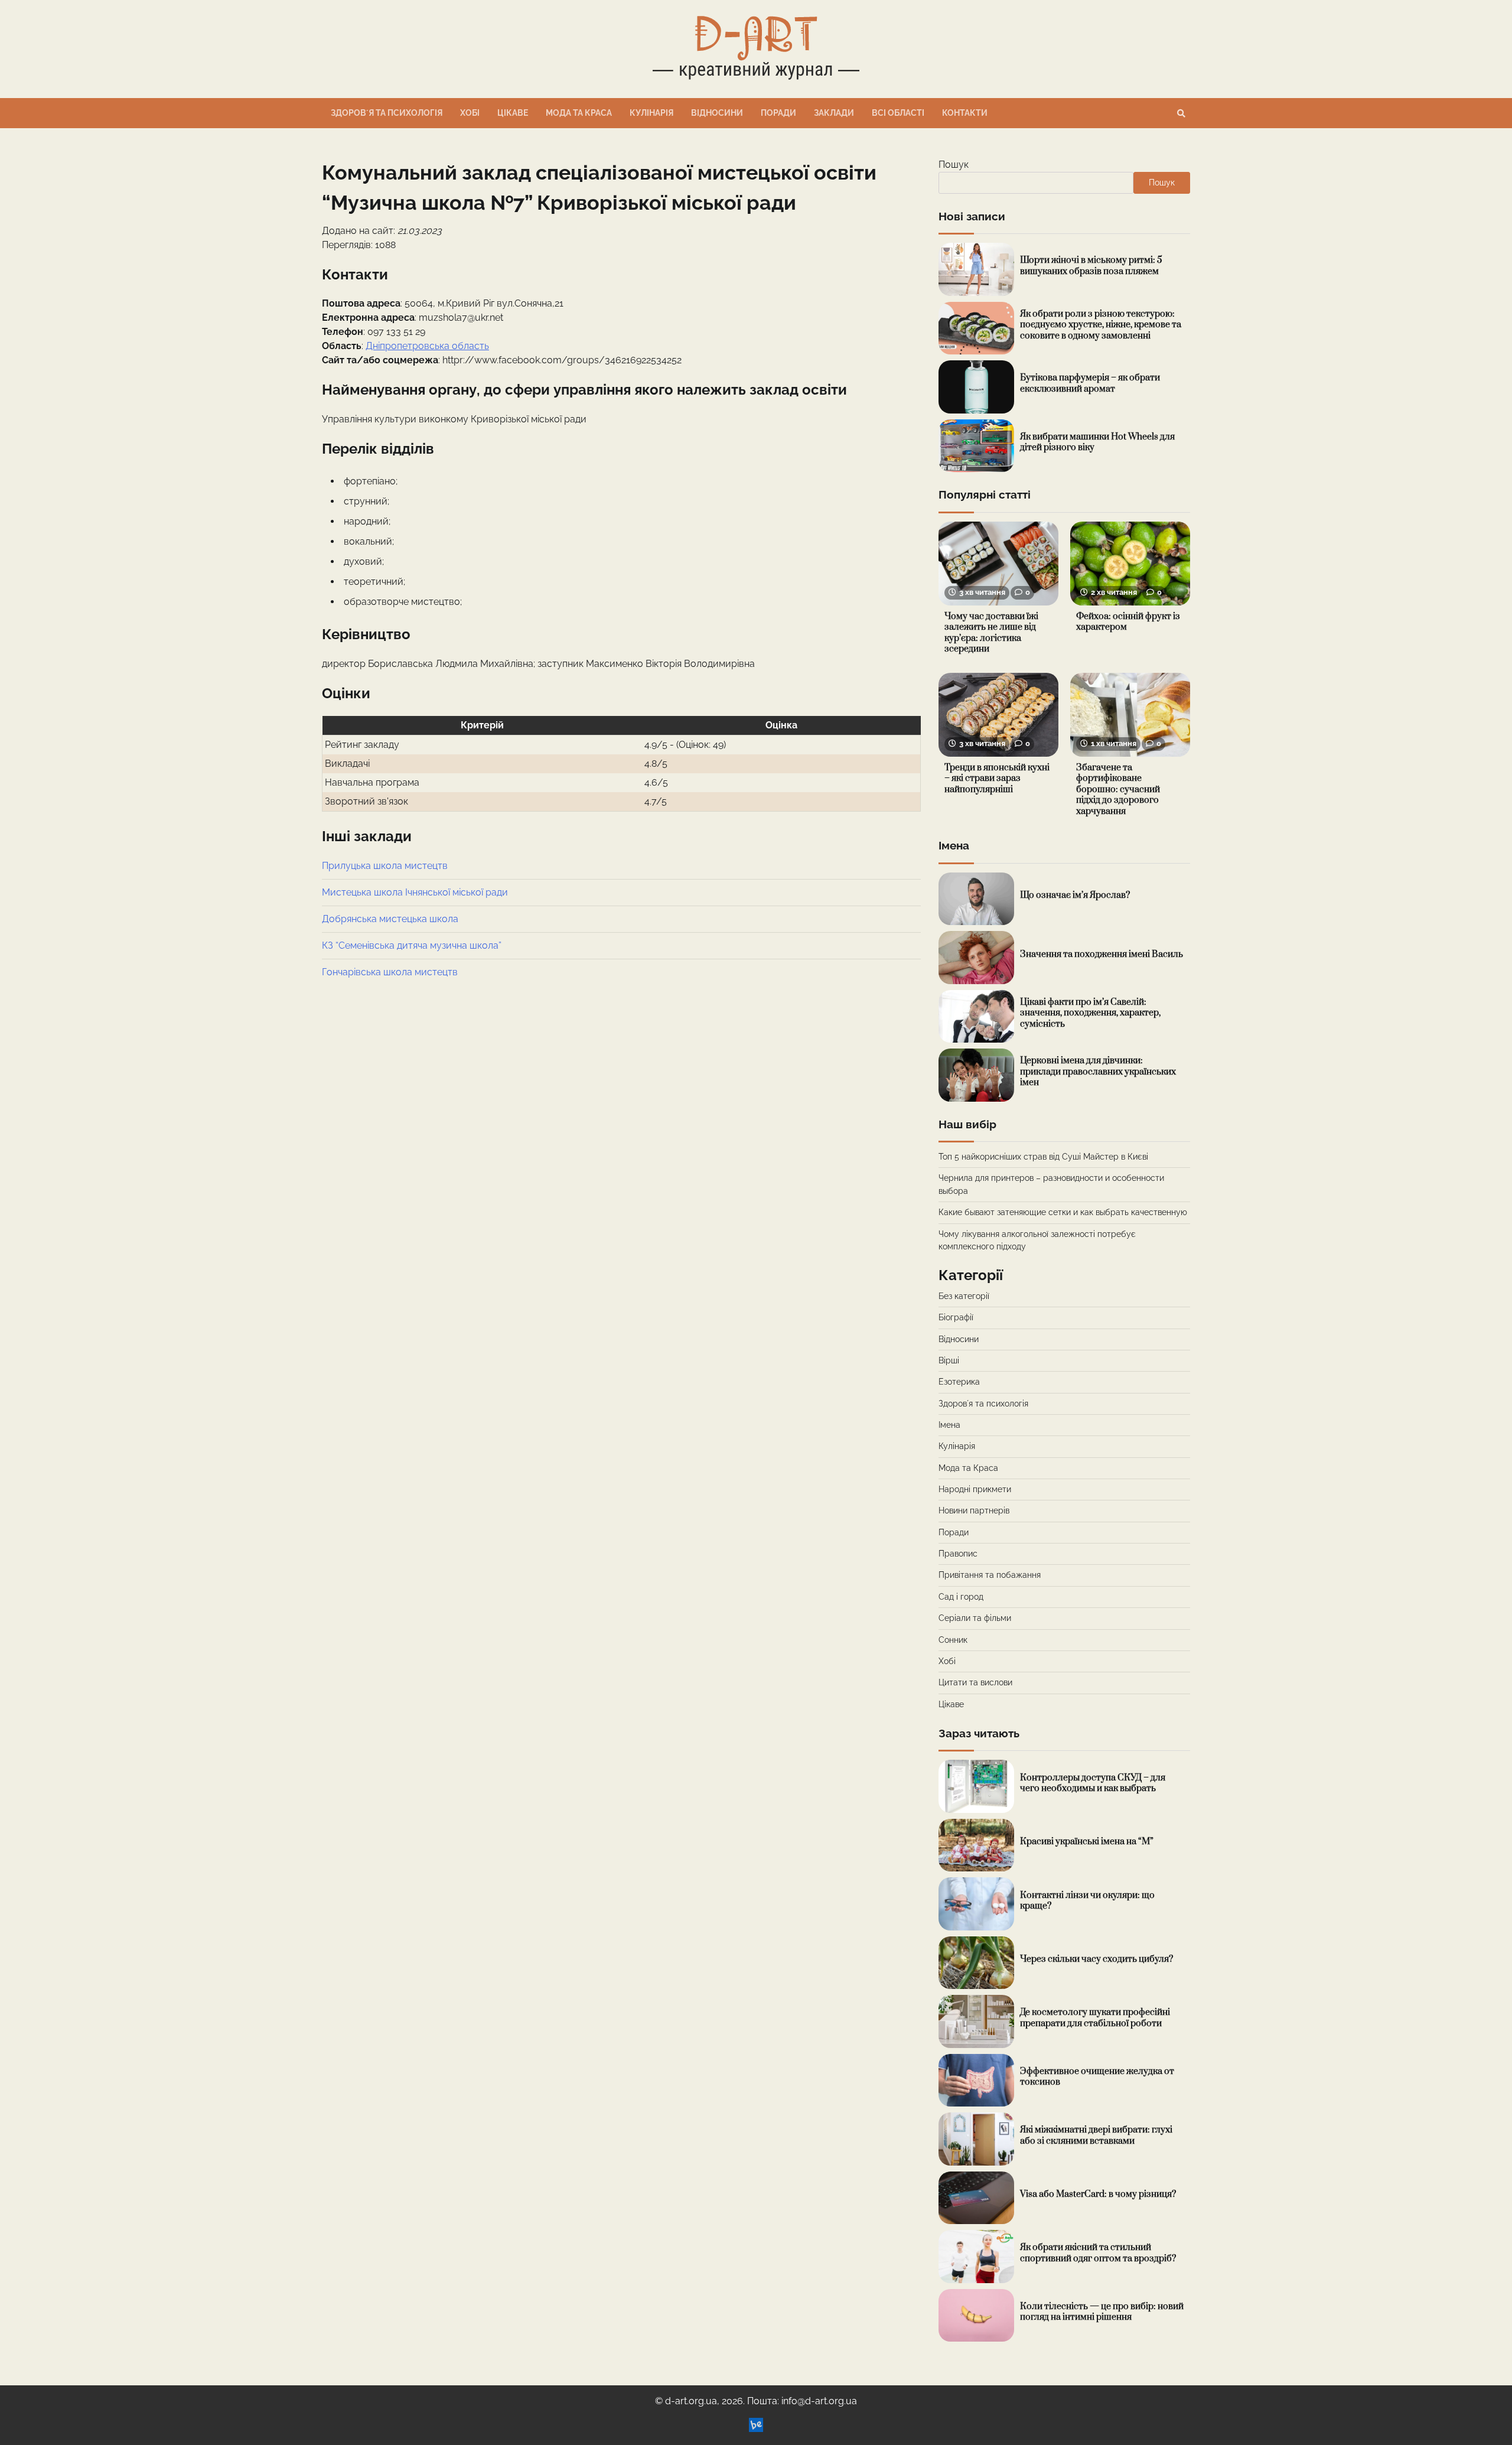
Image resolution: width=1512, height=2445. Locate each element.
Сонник (953, 1640)
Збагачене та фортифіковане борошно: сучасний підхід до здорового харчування (1118, 790)
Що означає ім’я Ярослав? (1075, 895)
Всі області (898, 113)
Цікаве (513, 113)
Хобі (470, 113)
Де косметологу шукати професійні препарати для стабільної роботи (1095, 2018)
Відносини (717, 113)
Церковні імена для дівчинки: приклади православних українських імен (1098, 1072)
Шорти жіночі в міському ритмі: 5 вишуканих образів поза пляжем (1091, 266)
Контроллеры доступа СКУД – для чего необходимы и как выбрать (1093, 1783)
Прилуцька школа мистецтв (385, 866)
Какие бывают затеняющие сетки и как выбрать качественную (1063, 1212)
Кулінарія (651, 113)
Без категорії (964, 1296)
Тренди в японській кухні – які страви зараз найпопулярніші (997, 779)
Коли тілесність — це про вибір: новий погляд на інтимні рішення (1102, 2312)
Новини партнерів (974, 1510)
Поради (778, 113)
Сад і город (961, 1597)
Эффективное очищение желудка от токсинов (1097, 2077)
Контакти (965, 113)
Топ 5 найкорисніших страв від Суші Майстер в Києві (1043, 1157)
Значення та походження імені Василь (1102, 954)
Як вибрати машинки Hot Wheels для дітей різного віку (1097, 442)
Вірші (949, 1360)
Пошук (954, 165)
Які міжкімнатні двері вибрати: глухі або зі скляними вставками (1096, 2135)
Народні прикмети (975, 1489)
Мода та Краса (579, 113)
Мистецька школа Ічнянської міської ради (415, 892)
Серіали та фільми (975, 1618)
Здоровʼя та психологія (387, 113)
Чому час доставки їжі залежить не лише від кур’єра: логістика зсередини (991, 633)
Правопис (958, 1554)
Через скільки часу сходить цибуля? (1096, 1959)
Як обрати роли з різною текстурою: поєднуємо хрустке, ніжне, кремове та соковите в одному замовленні (1101, 325)
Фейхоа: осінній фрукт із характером (1128, 622)
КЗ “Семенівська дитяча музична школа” (412, 945)
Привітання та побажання (990, 1575)
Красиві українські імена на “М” (1087, 1842)
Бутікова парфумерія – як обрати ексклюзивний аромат (1090, 383)
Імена (949, 1425)
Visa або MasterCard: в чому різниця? (1098, 2194)
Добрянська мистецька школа (390, 919)
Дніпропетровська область (427, 346)
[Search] (1181, 113)
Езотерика (959, 1382)
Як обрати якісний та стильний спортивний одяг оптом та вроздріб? (1098, 2253)
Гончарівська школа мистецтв (390, 972)
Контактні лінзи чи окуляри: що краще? (1087, 1901)
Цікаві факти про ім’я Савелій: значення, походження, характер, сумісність (1090, 1013)
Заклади (834, 113)
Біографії (956, 1317)
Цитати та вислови (975, 1682)
